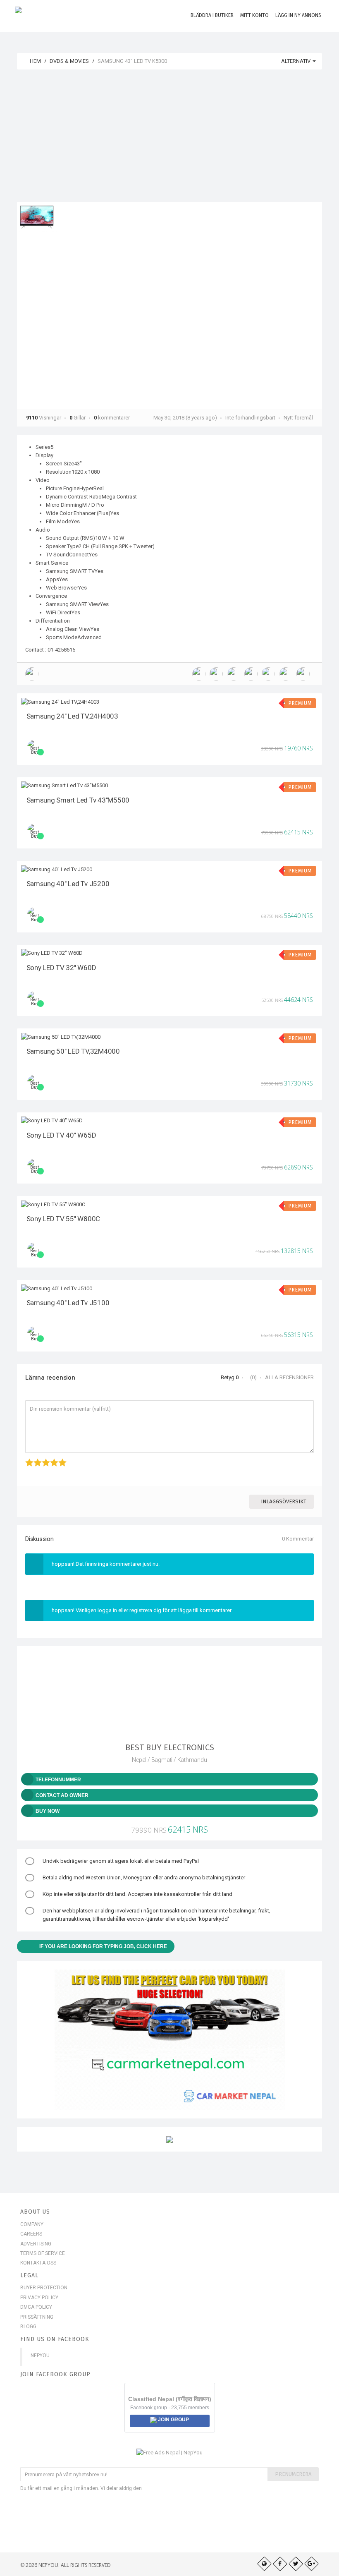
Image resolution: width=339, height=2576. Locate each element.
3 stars (43, 1458)
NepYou (40, 2356)
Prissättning (37, 2317)
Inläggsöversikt (284, 1501)
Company (32, 2224)
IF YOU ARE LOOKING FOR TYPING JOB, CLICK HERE (103, 1946)
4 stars (51, 1458)
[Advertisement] (169, 140)
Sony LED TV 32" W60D (61, 968)
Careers (31, 2234)
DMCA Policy (36, 2307)
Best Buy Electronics (170, 1747)
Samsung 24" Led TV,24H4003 (72, 716)
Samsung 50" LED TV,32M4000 (73, 1051)
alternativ (296, 61)
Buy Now (48, 1811)
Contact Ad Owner (62, 1795)
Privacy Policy (39, 2298)
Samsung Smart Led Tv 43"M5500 (78, 800)
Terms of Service (43, 2253)
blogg (28, 2327)
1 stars (26, 1458)
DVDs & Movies (69, 61)
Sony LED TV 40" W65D (61, 1135)
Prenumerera (293, 2474)
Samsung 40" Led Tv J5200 (68, 884)
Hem (35, 61)
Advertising (36, 2244)
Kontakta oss (38, 2263)
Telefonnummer (58, 1780)
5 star (59, 1458)
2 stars (35, 1458)
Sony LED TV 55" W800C (63, 1219)
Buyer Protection (44, 2288)
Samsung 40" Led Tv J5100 (68, 1303)
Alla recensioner (289, 1377)
